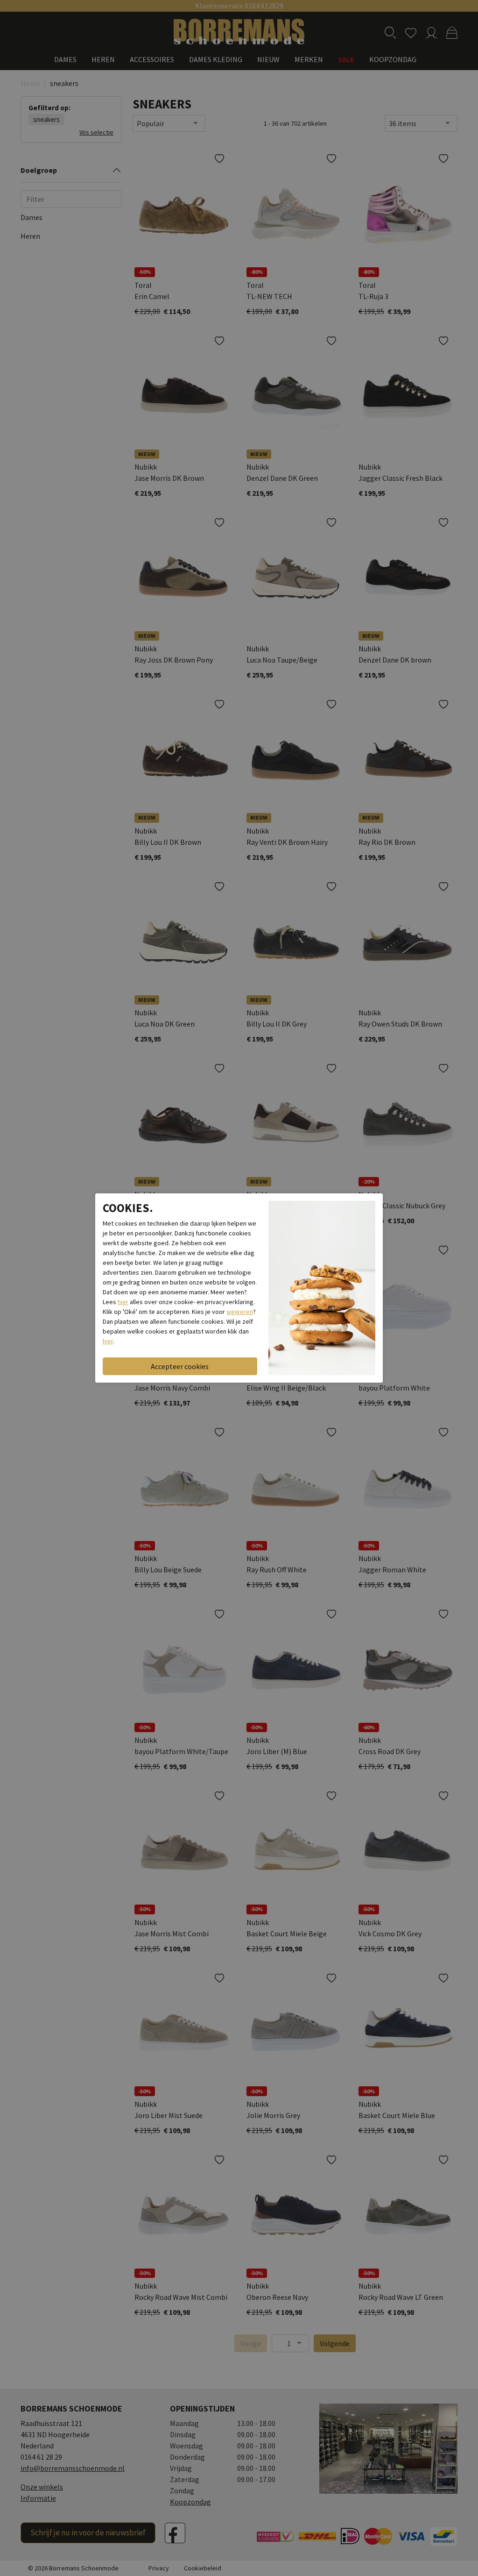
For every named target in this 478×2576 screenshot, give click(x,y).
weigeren (240, 1312)
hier (123, 1302)
